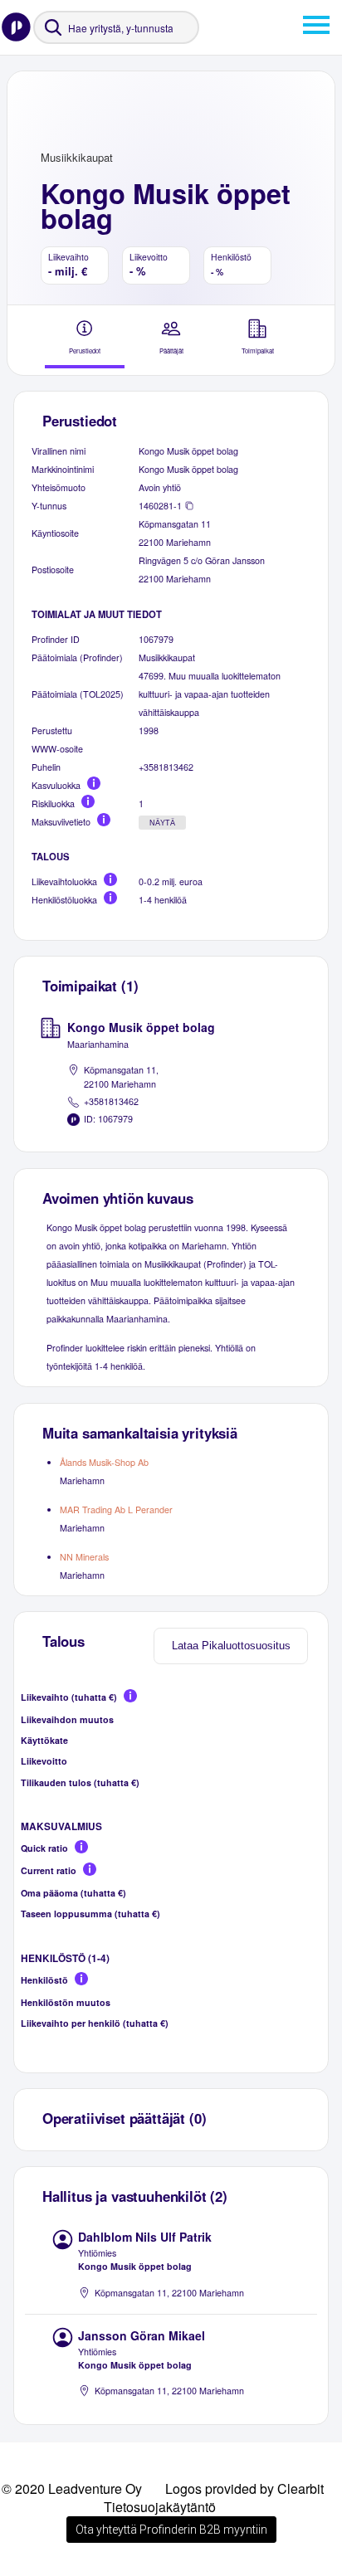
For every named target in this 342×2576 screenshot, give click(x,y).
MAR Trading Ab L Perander (116, 1510)
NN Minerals (84, 1557)
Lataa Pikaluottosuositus (231, 1646)
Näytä (162, 823)
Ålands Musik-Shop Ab (104, 1462)
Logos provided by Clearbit (244, 2488)
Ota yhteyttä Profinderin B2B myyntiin (171, 2530)
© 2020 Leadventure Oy (72, 2488)
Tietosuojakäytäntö (160, 2507)
